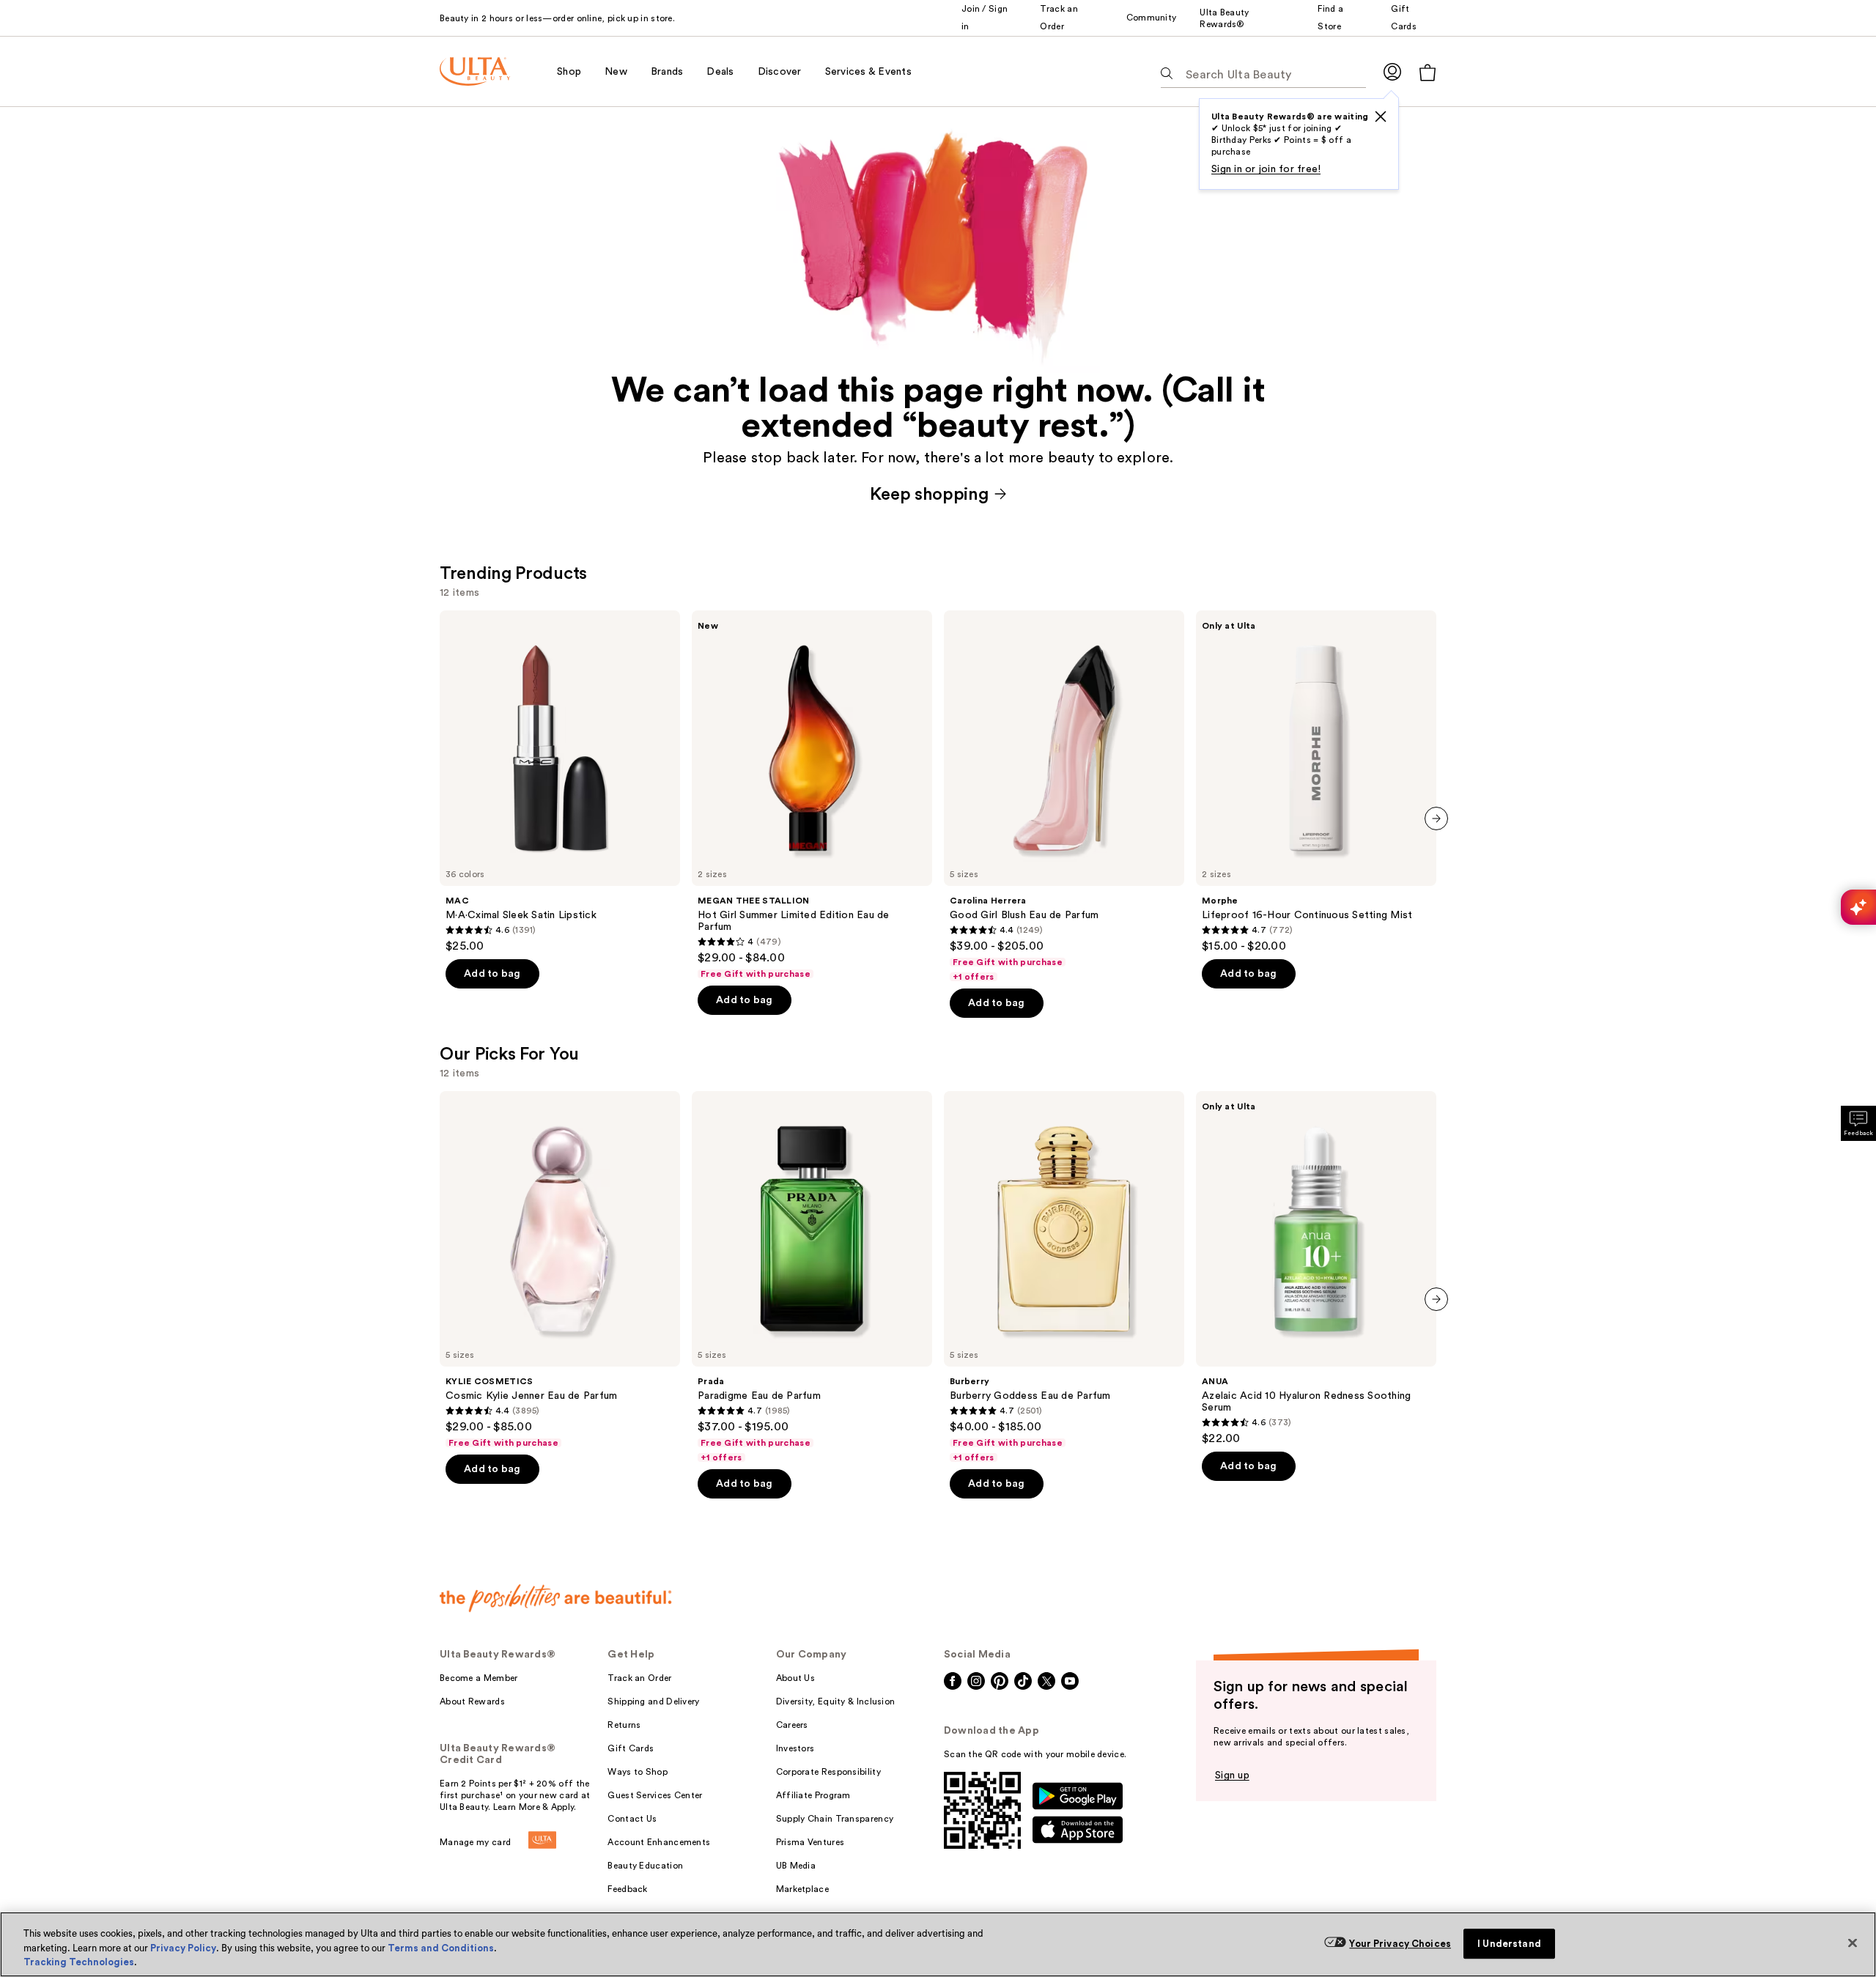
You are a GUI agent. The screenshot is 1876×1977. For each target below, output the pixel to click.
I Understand (1509, 1944)
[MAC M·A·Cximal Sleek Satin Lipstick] (560, 782)
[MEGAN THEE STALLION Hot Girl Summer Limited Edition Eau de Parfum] (812, 795)
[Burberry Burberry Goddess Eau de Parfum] (1064, 1277)
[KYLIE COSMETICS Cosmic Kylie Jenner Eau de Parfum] (560, 1270)
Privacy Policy (183, 1948)
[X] (1381, 117)
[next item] (1436, 818)
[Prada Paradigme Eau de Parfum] (812, 1277)
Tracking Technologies (79, 1962)
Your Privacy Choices (1400, 1944)
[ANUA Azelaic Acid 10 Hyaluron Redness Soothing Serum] (1316, 1268)
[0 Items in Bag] (1428, 72)
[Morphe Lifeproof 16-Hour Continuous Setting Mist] (1316, 782)
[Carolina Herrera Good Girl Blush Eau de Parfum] (1064, 797)
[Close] (1853, 1943)
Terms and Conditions (441, 1948)
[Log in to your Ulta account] (1392, 71)
